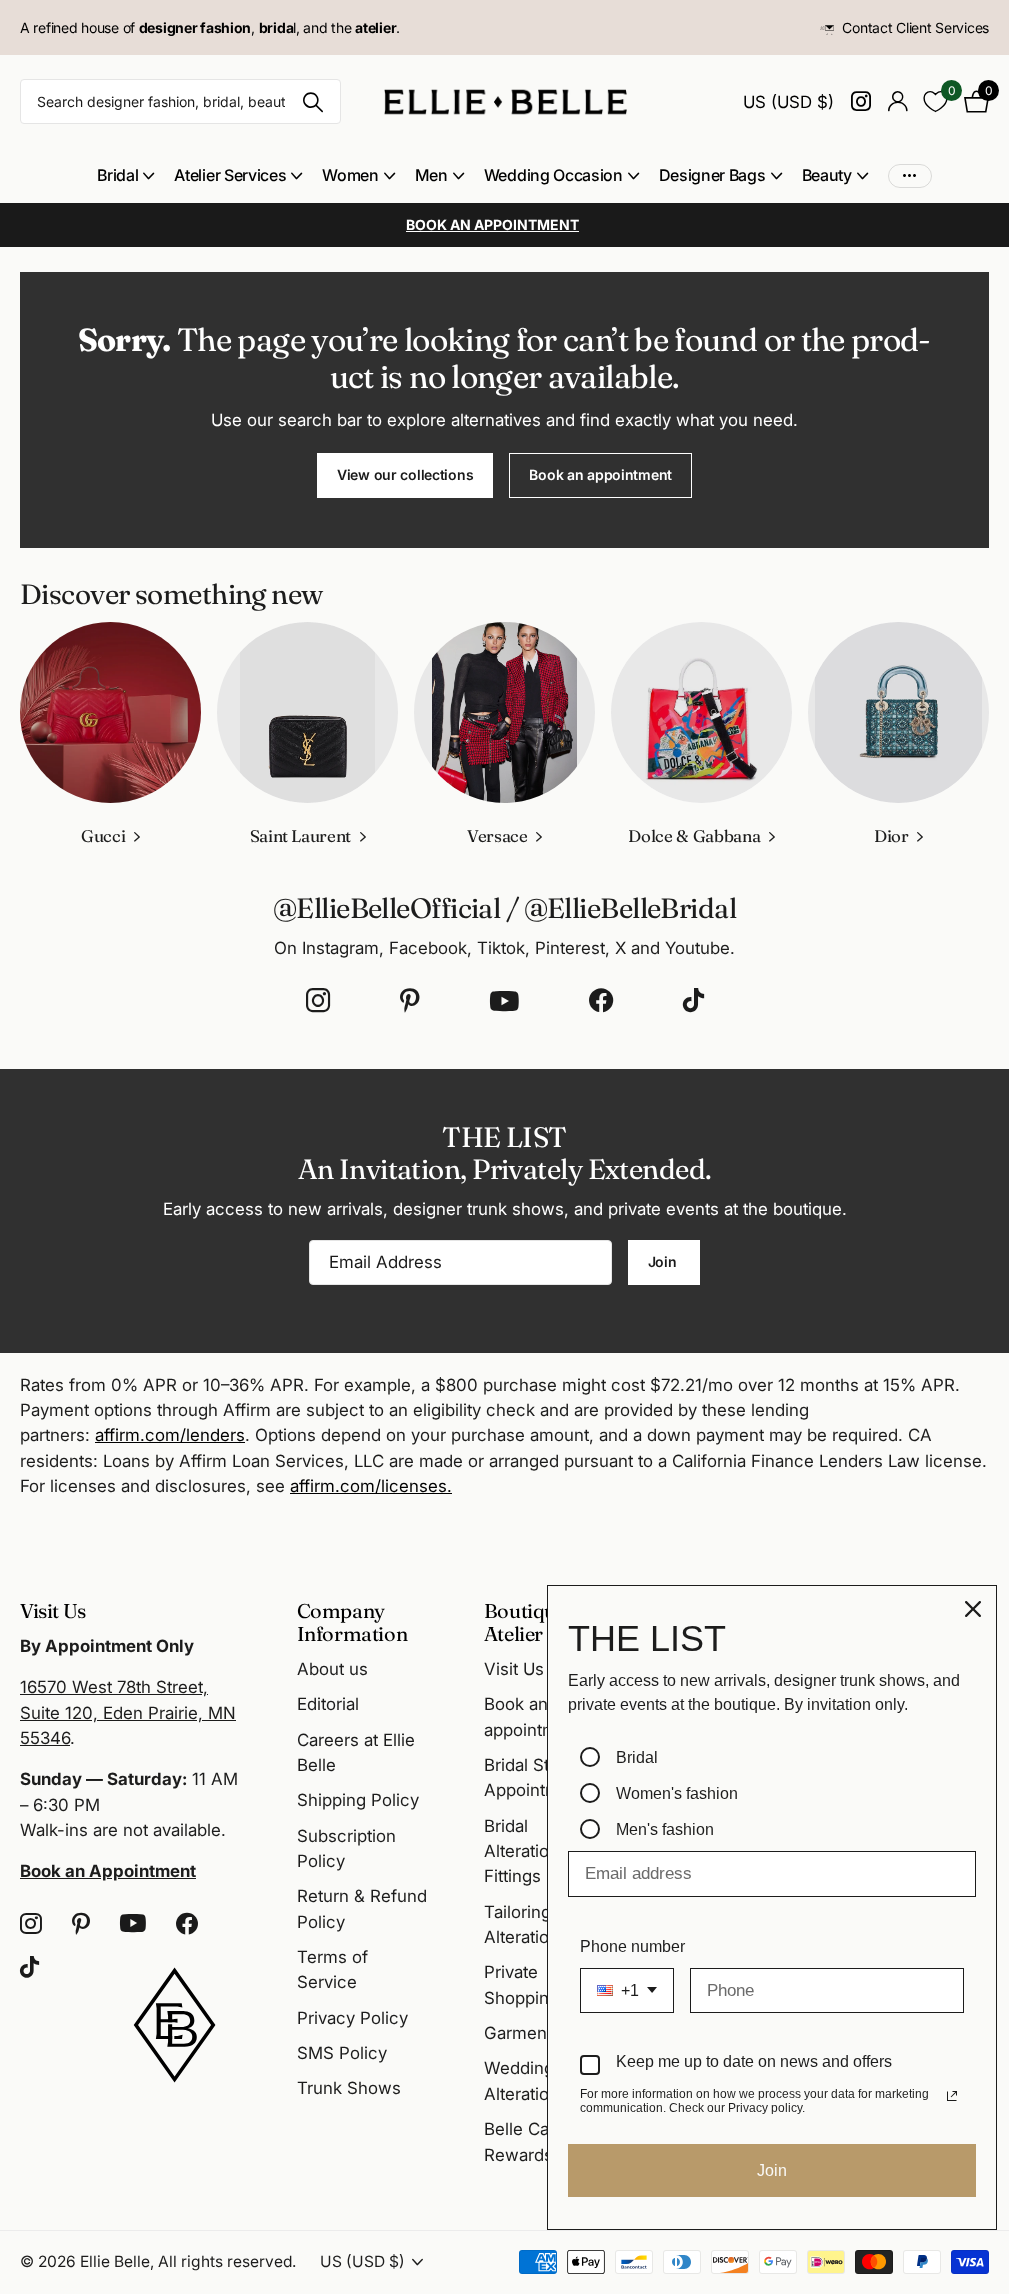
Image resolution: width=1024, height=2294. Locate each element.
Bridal (637, 1757)
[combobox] (627, 1990)
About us (332, 1669)
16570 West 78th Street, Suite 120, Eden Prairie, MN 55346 (128, 1712)
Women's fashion (677, 1793)
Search (313, 101)
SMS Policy (342, 2053)
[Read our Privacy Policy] (952, 2096)
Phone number (632, 1946)
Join (664, 1261)
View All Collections (125, 175)
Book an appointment (600, 474)
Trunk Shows (349, 2088)
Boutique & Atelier (534, 1622)
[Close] (973, 1609)
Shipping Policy (358, 1800)
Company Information (352, 1622)
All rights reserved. (227, 2261)
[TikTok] (693, 1001)
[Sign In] (897, 101)
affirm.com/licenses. (371, 1486)
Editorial (328, 1704)
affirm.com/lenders (170, 1435)
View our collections (405, 474)
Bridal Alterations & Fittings (534, 1851)
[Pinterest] (410, 1001)
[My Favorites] (935, 101)
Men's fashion (665, 1829)
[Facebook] (601, 1001)
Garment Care (539, 2033)
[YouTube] (504, 1001)
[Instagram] (318, 1001)
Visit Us (514, 1669)
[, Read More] (860, 101)
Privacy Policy (352, 2018)
